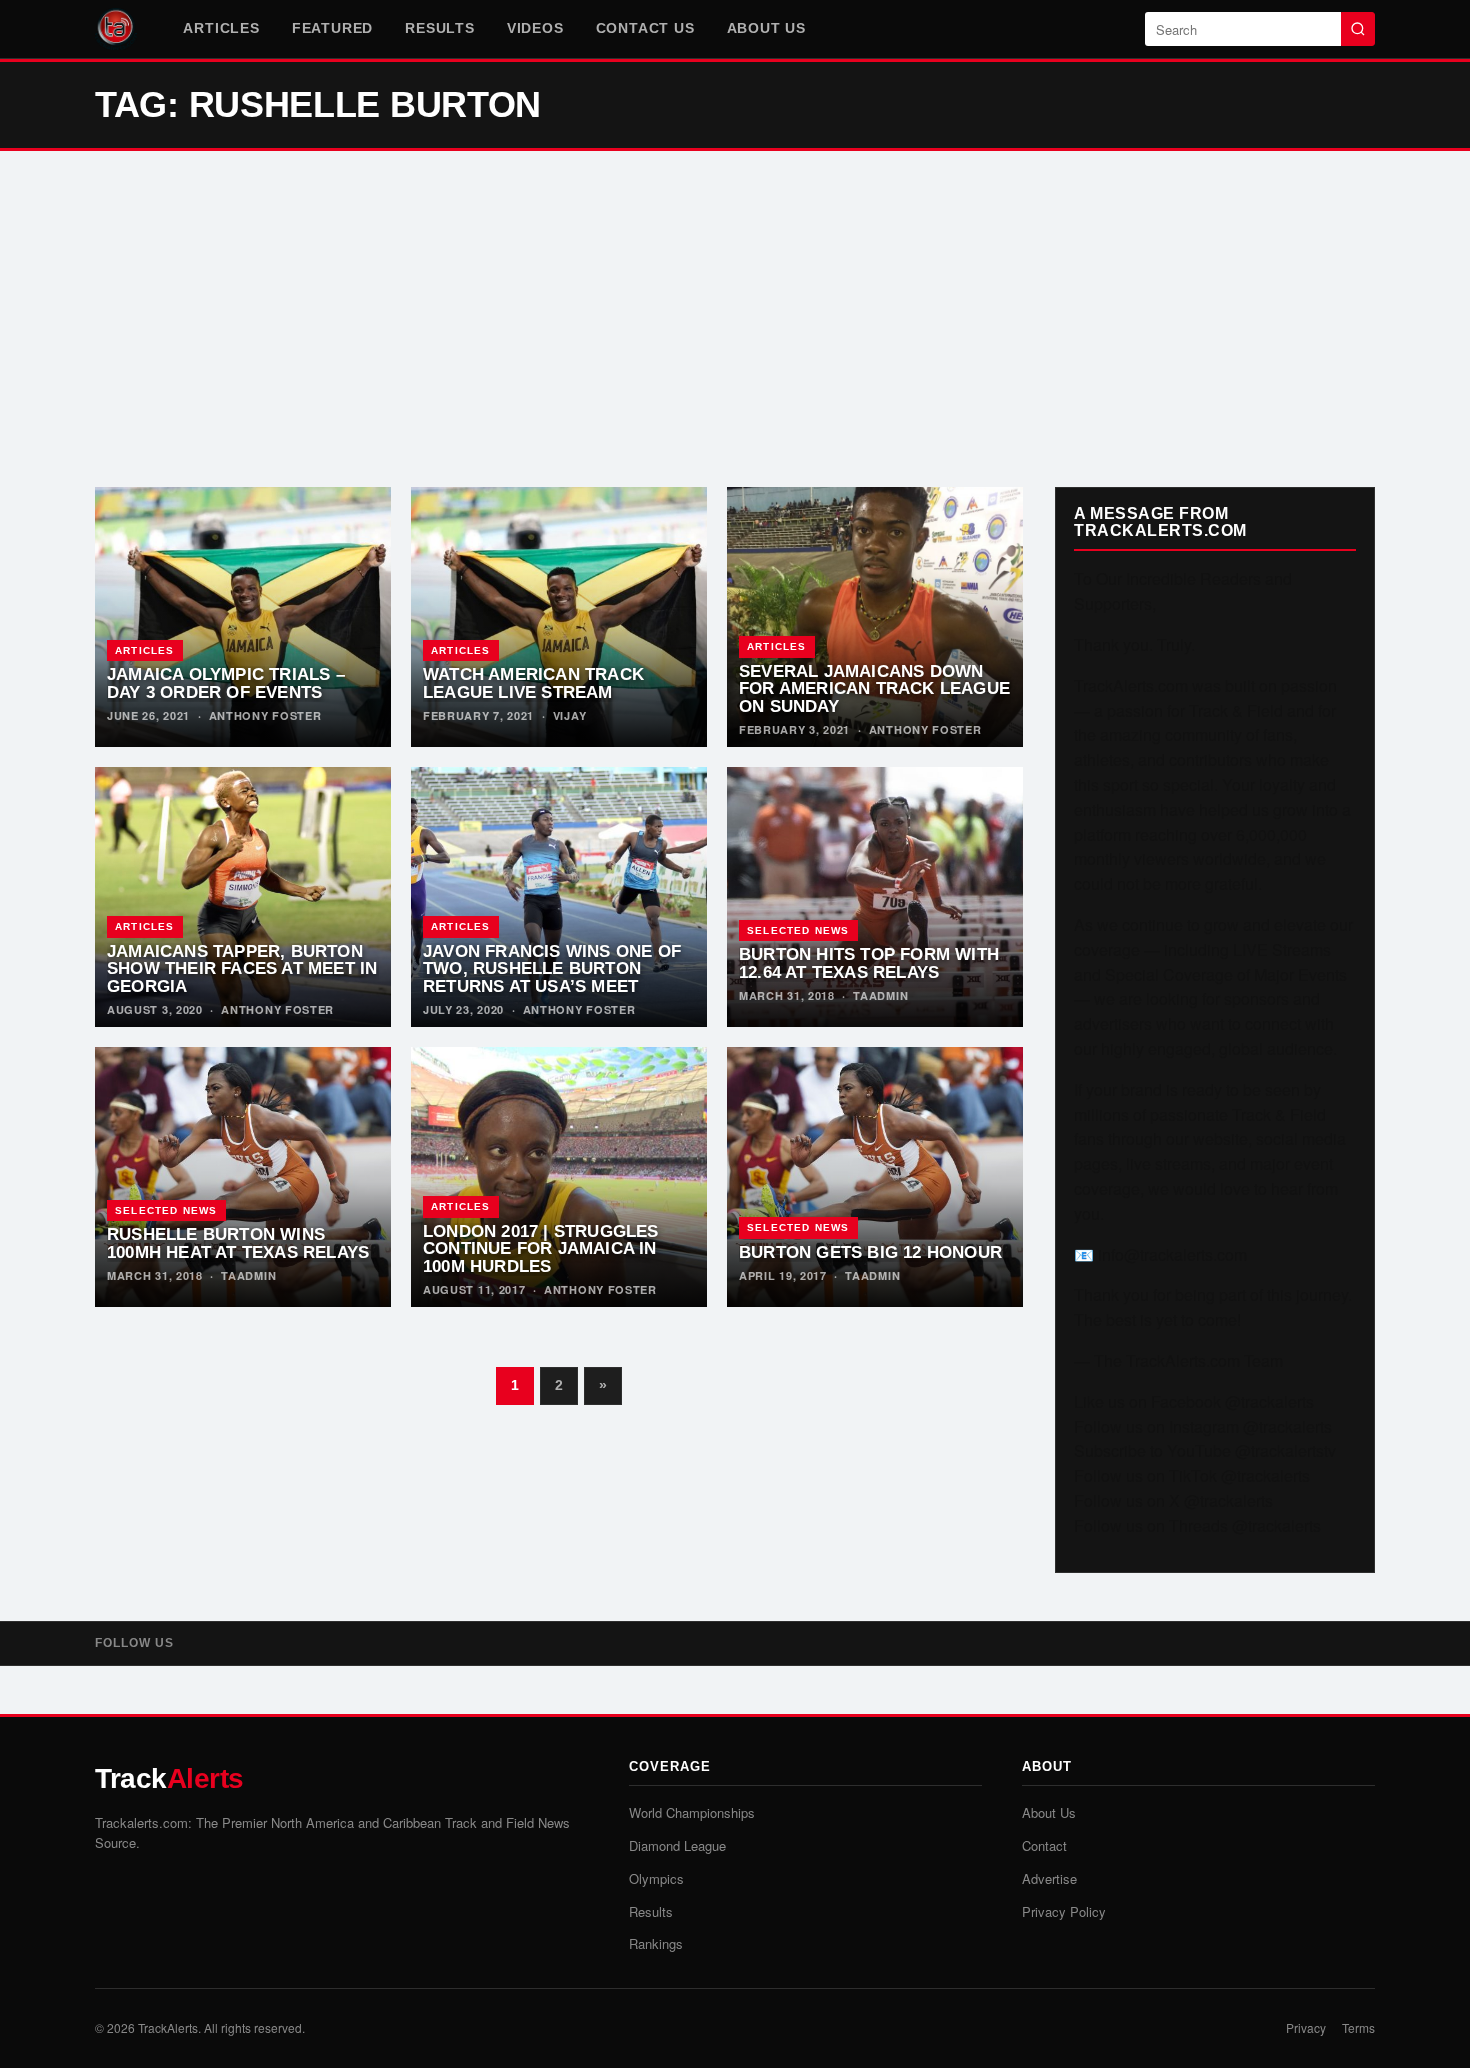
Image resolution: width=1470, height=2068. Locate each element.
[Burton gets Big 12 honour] (875, 1177)
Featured (332, 28)
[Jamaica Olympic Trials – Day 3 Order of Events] (243, 617)
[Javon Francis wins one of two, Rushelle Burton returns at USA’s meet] (559, 897)
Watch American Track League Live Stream (533, 683)
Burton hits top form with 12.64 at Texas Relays (869, 963)
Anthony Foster (265, 715)
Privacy (1306, 2027)
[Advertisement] (735, 319)
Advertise (1049, 1878)
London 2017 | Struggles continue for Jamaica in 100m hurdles (541, 1249)
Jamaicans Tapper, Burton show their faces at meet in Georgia (242, 969)
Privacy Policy (1064, 1911)
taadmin (880, 995)
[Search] (1358, 29)
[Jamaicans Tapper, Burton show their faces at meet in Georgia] (243, 897)
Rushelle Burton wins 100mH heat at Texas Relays (238, 1243)
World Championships (692, 1812)
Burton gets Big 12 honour (870, 1252)
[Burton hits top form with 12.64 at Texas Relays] (875, 897)
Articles (221, 28)
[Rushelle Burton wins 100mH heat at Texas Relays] (243, 1177)
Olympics (656, 1878)
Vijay (570, 715)
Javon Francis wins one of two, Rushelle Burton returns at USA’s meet (552, 969)
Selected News (798, 930)
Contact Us (645, 28)
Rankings (656, 1943)
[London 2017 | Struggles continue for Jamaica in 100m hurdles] (559, 1177)
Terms (1358, 2027)
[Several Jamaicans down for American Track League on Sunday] (875, 617)
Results (440, 28)
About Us (766, 28)
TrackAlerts (168, 2027)
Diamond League (677, 1845)
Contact (1044, 1845)
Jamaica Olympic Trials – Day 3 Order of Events (226, 683)
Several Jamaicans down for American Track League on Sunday (874, 689)
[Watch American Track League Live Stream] (559, 617)
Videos (535, 28)
